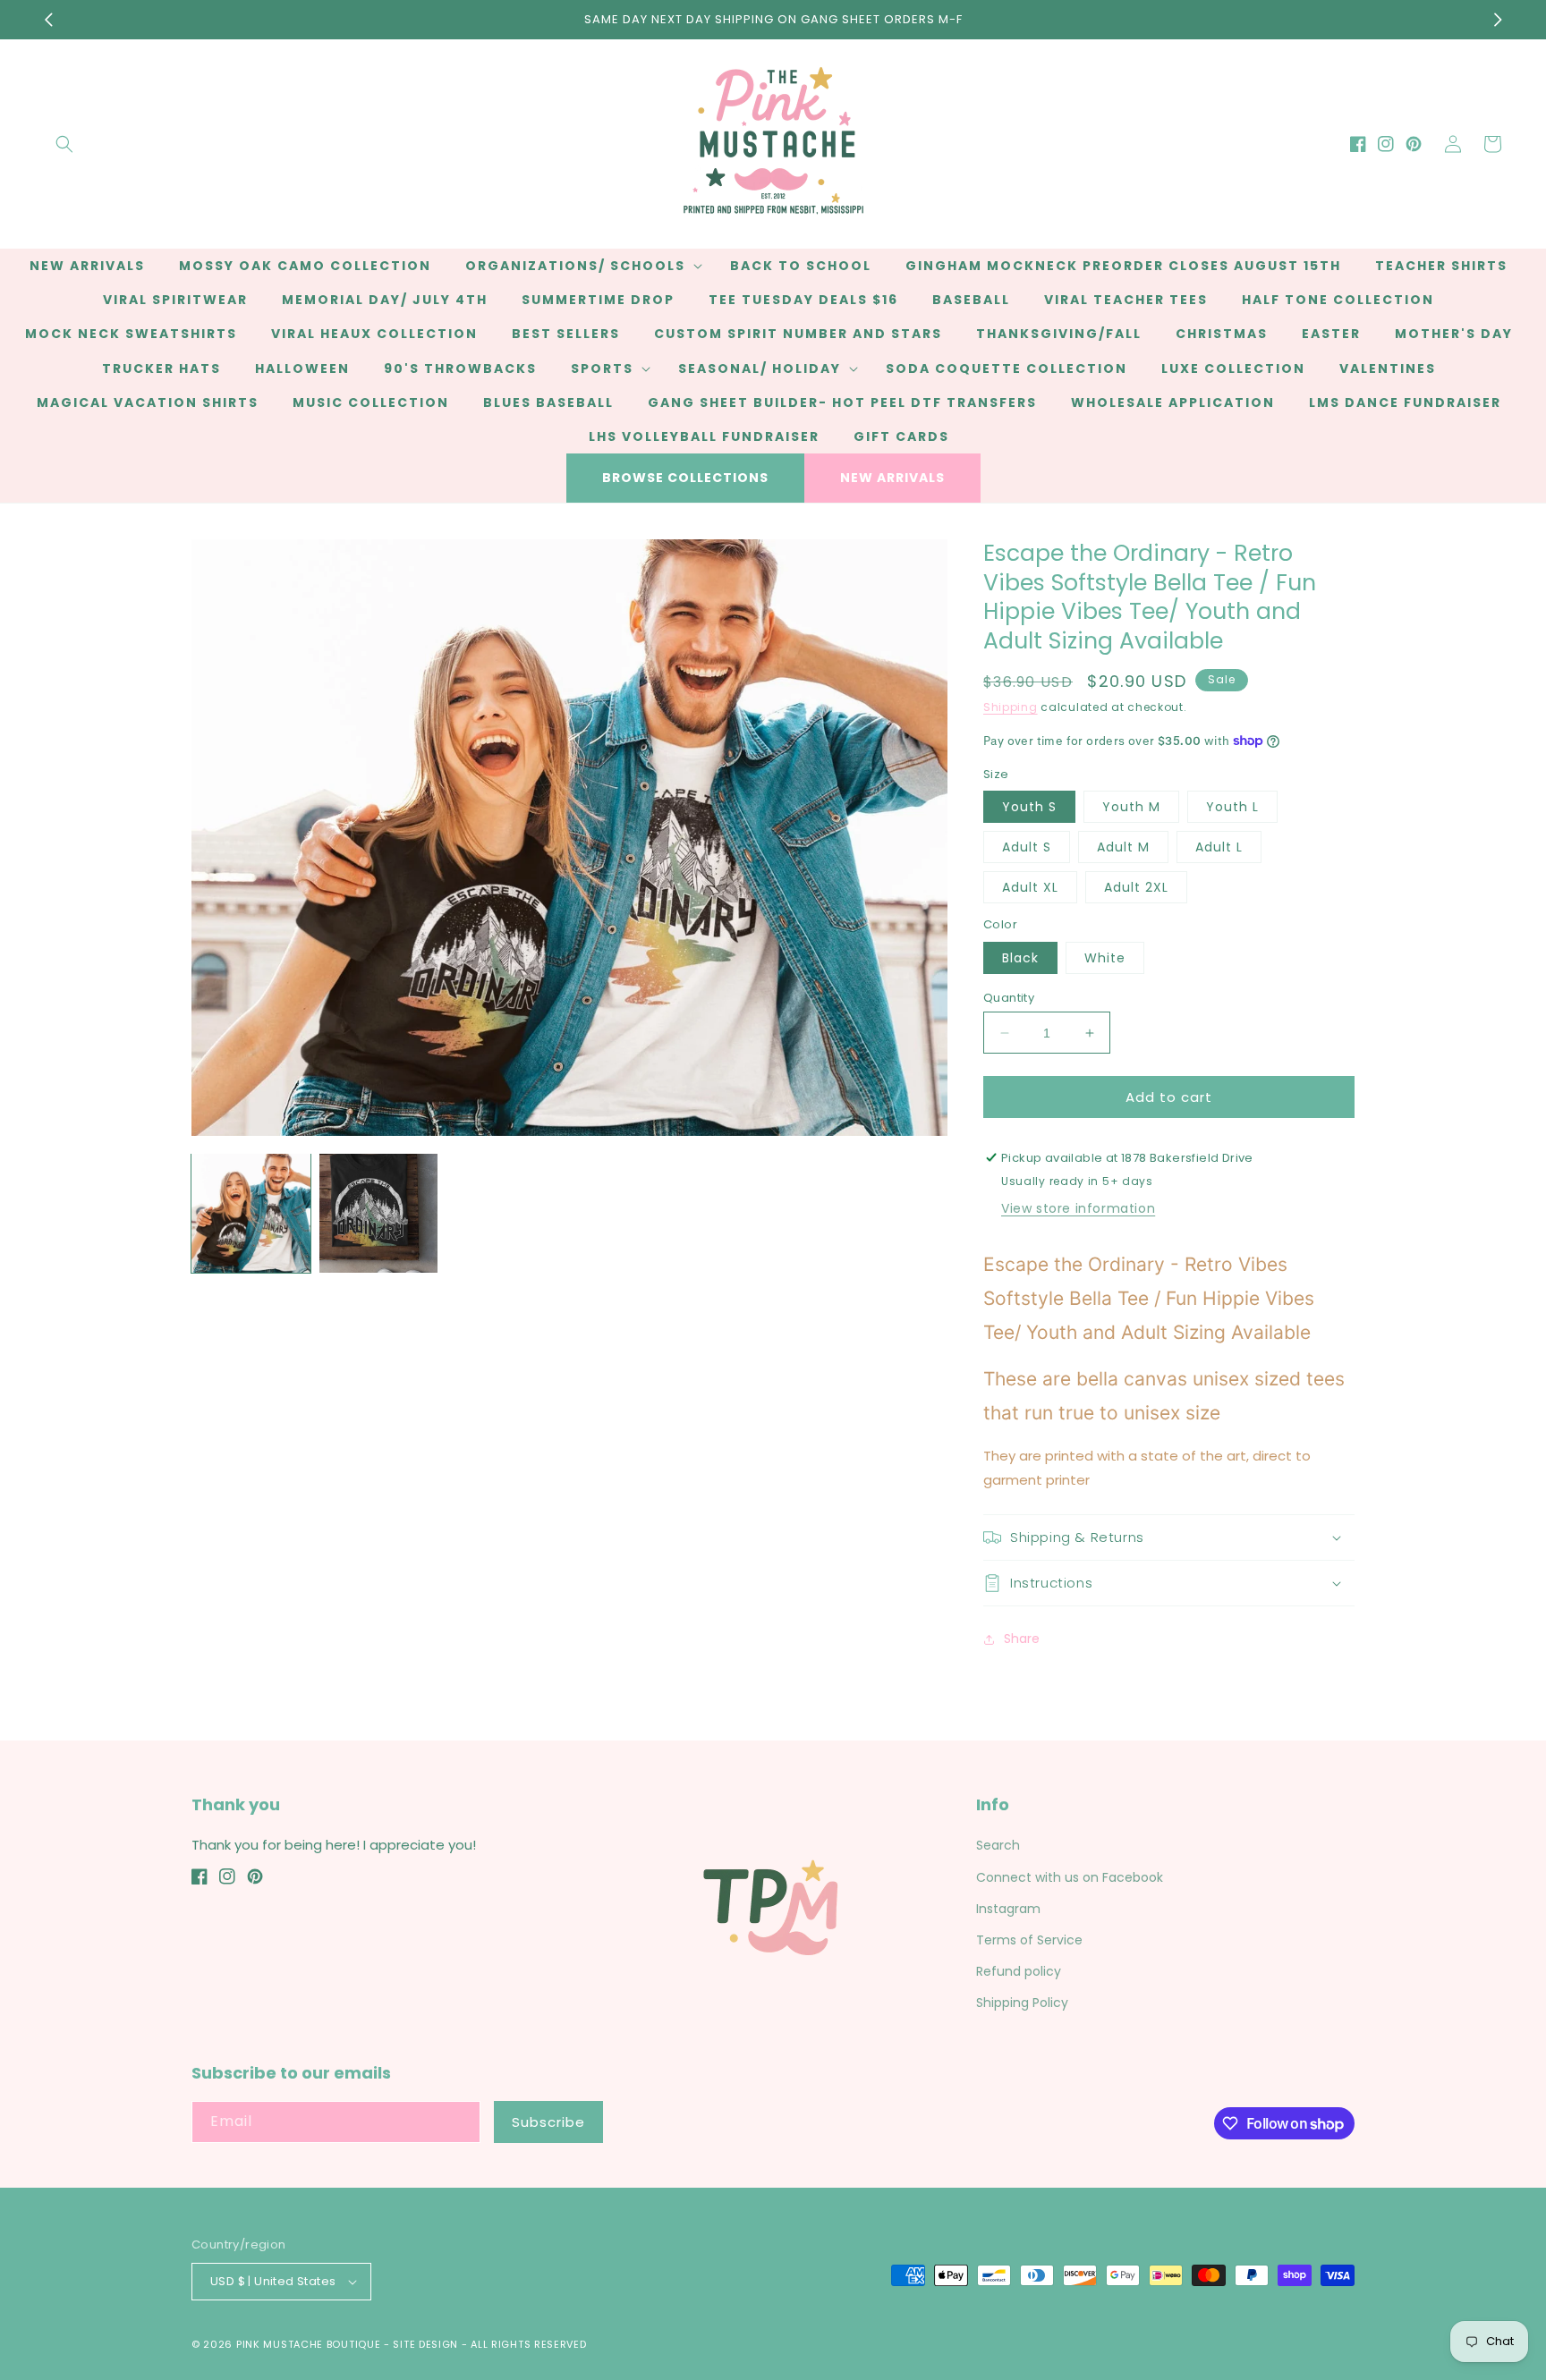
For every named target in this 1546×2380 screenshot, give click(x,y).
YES (771, 1182)
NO (771, 1251)
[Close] (1074, 1093)
